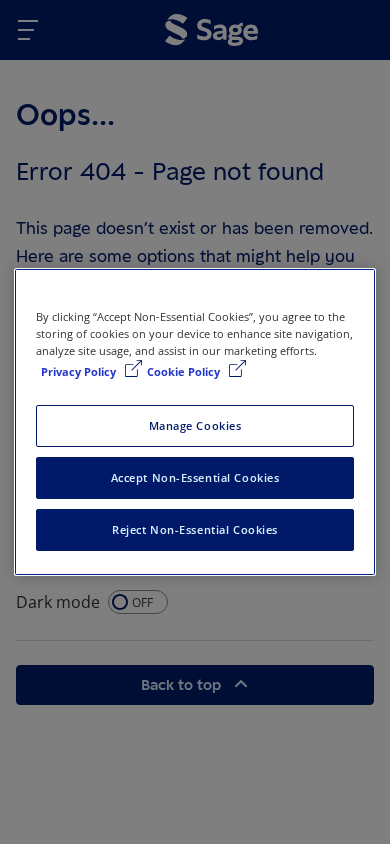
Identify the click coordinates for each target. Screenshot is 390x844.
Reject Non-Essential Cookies (195, 529)
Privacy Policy (80, 371)
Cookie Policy (185, 371)
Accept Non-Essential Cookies (195, 477)
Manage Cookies (195, 425)
